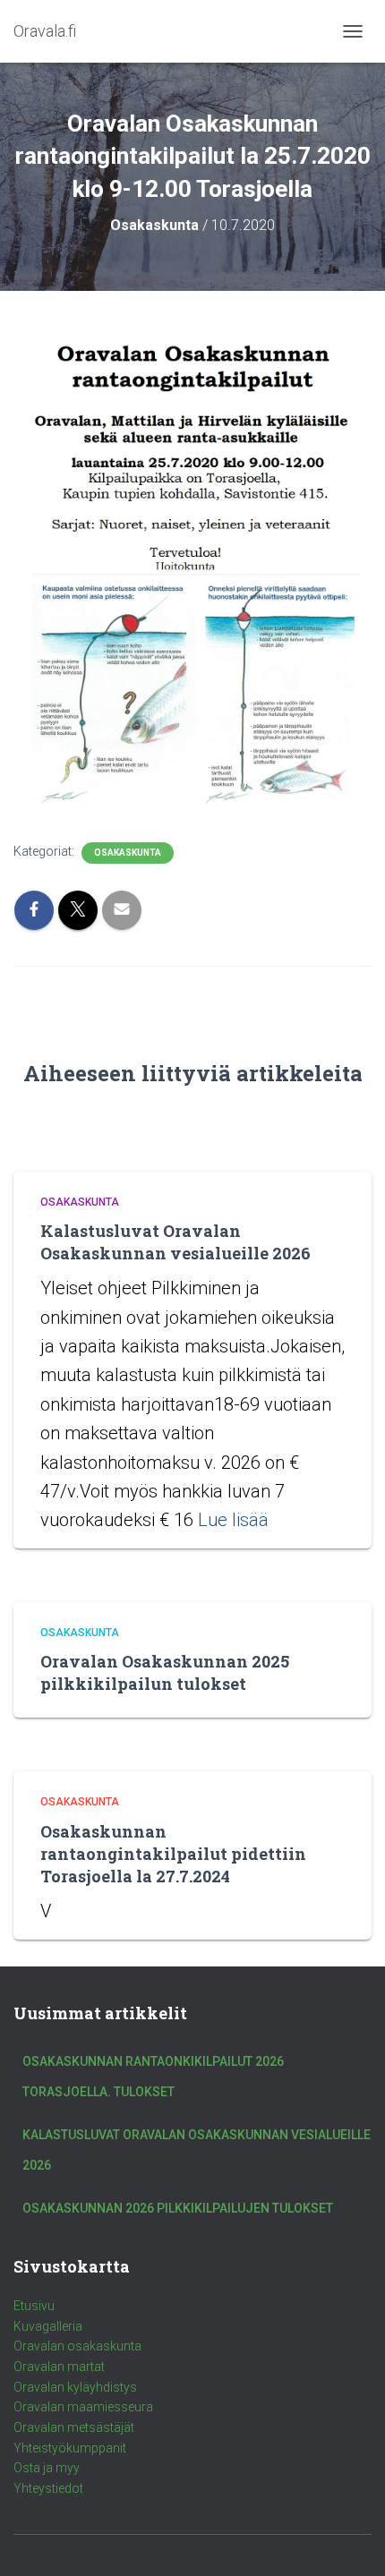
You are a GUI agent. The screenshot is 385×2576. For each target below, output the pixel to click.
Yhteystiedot (48, 2488)
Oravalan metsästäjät (74, 2427)
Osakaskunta (128, 853)
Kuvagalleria (48, 2326)
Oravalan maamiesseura (83, 2407)
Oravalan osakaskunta (77, 2346)
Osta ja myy (47, 2468)
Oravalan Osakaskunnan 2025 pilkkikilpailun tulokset (165, 1672)
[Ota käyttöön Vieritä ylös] (350, 2540)
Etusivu (34, 2306)
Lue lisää (233, 1520)
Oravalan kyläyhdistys (75, 2387)
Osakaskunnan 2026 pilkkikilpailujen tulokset (178, 2208)
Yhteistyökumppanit (70, 2448)
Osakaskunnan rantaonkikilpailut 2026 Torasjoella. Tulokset (153, 2077)
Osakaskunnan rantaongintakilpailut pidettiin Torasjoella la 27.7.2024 (173, 1854)
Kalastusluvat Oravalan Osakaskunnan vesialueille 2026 (175, 1242)
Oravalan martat (59, 2367)
